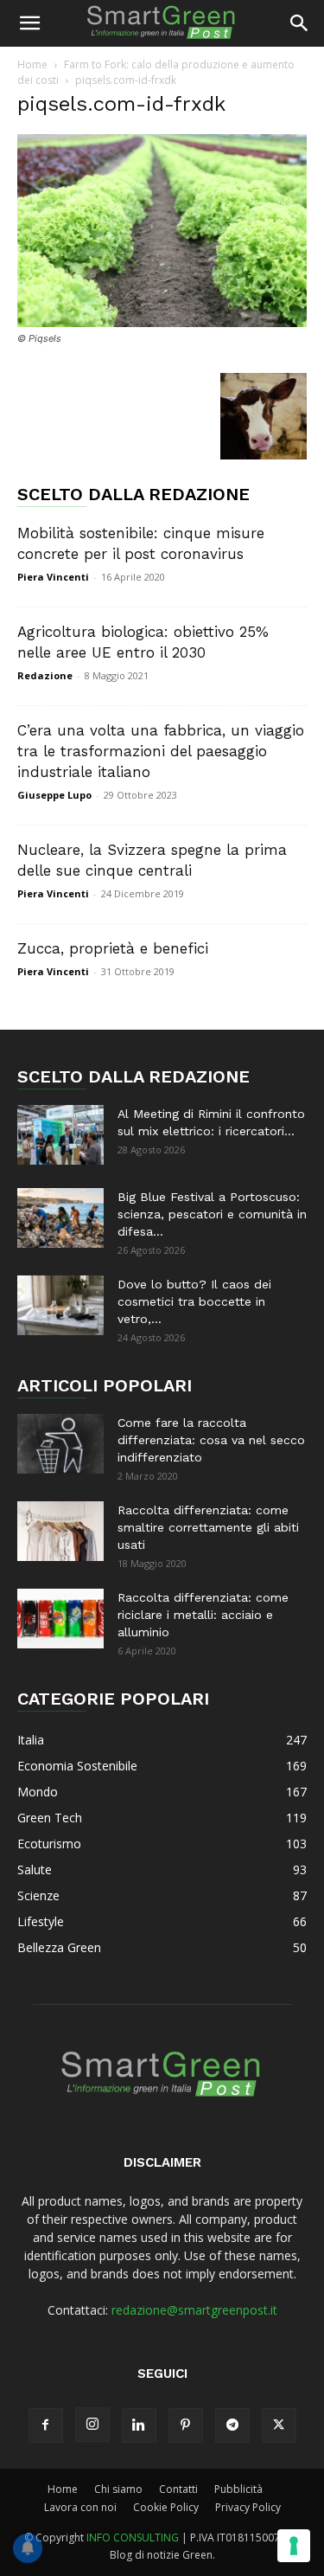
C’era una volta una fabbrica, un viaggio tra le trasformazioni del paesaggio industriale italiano (161, 751)
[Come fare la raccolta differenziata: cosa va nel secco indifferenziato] (60, 1444)
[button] (29, 23)
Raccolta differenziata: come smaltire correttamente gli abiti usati (208, 1527)
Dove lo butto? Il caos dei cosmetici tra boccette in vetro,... (194, 1301)
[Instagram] (92, 2425)
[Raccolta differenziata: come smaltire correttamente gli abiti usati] (60, 1531)
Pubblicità (238, 2489)
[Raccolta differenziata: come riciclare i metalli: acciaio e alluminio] (60, 1619)
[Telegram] (232, 2425)
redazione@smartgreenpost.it (194, 2310)
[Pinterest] (186, 2425)
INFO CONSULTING (133, 2537)
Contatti (178, 2489)
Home (32, 64)
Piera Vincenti (53, 577)
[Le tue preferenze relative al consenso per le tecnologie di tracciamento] (294, 2546)
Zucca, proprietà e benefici (113, 948)
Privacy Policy (248, 2507)
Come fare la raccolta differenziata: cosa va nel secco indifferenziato (211, 1440)
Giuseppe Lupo (54, 795)
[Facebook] (46, 2425)
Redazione (45, 675)
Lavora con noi (80, 2507)
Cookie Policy (166, 2507)
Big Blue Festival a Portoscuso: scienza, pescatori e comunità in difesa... (212, 1214)
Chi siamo (118, 2489)
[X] (279, 2425)
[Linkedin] (139, 2425)
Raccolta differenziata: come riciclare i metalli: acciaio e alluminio (203, 1615)
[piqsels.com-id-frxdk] (162, 322)
